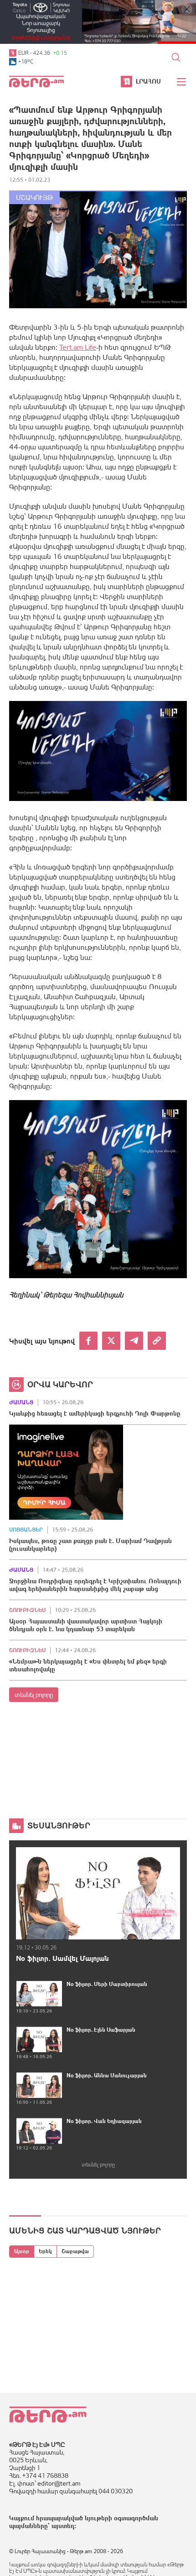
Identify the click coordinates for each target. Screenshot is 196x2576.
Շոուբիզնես (27, 1610)
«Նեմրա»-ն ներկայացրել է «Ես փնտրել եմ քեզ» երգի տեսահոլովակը (88, 1665)
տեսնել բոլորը (34, 1695)
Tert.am (36, 82)
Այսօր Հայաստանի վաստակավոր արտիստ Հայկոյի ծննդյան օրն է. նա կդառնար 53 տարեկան (86, 1625)
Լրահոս (148, 81)
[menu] (182, 82)
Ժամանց (21, 1402)
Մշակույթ (34, 198)
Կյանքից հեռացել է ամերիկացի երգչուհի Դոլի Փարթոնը (95, 1413)
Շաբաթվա (75, 2251)
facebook (88, 1341)
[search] (176, 57)
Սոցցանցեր (26, 1530)
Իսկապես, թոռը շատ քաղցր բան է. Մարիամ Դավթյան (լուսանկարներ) (90, 1545)
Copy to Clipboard (157, 1341)
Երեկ (45, 2251)
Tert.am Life (78, 347)
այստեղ (63, 2526)
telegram (134, 1341)
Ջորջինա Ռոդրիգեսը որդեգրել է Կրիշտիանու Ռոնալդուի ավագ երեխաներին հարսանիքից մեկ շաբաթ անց (95, 1585)
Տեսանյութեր (59, 1825)
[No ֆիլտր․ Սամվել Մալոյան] (98, 1894)
